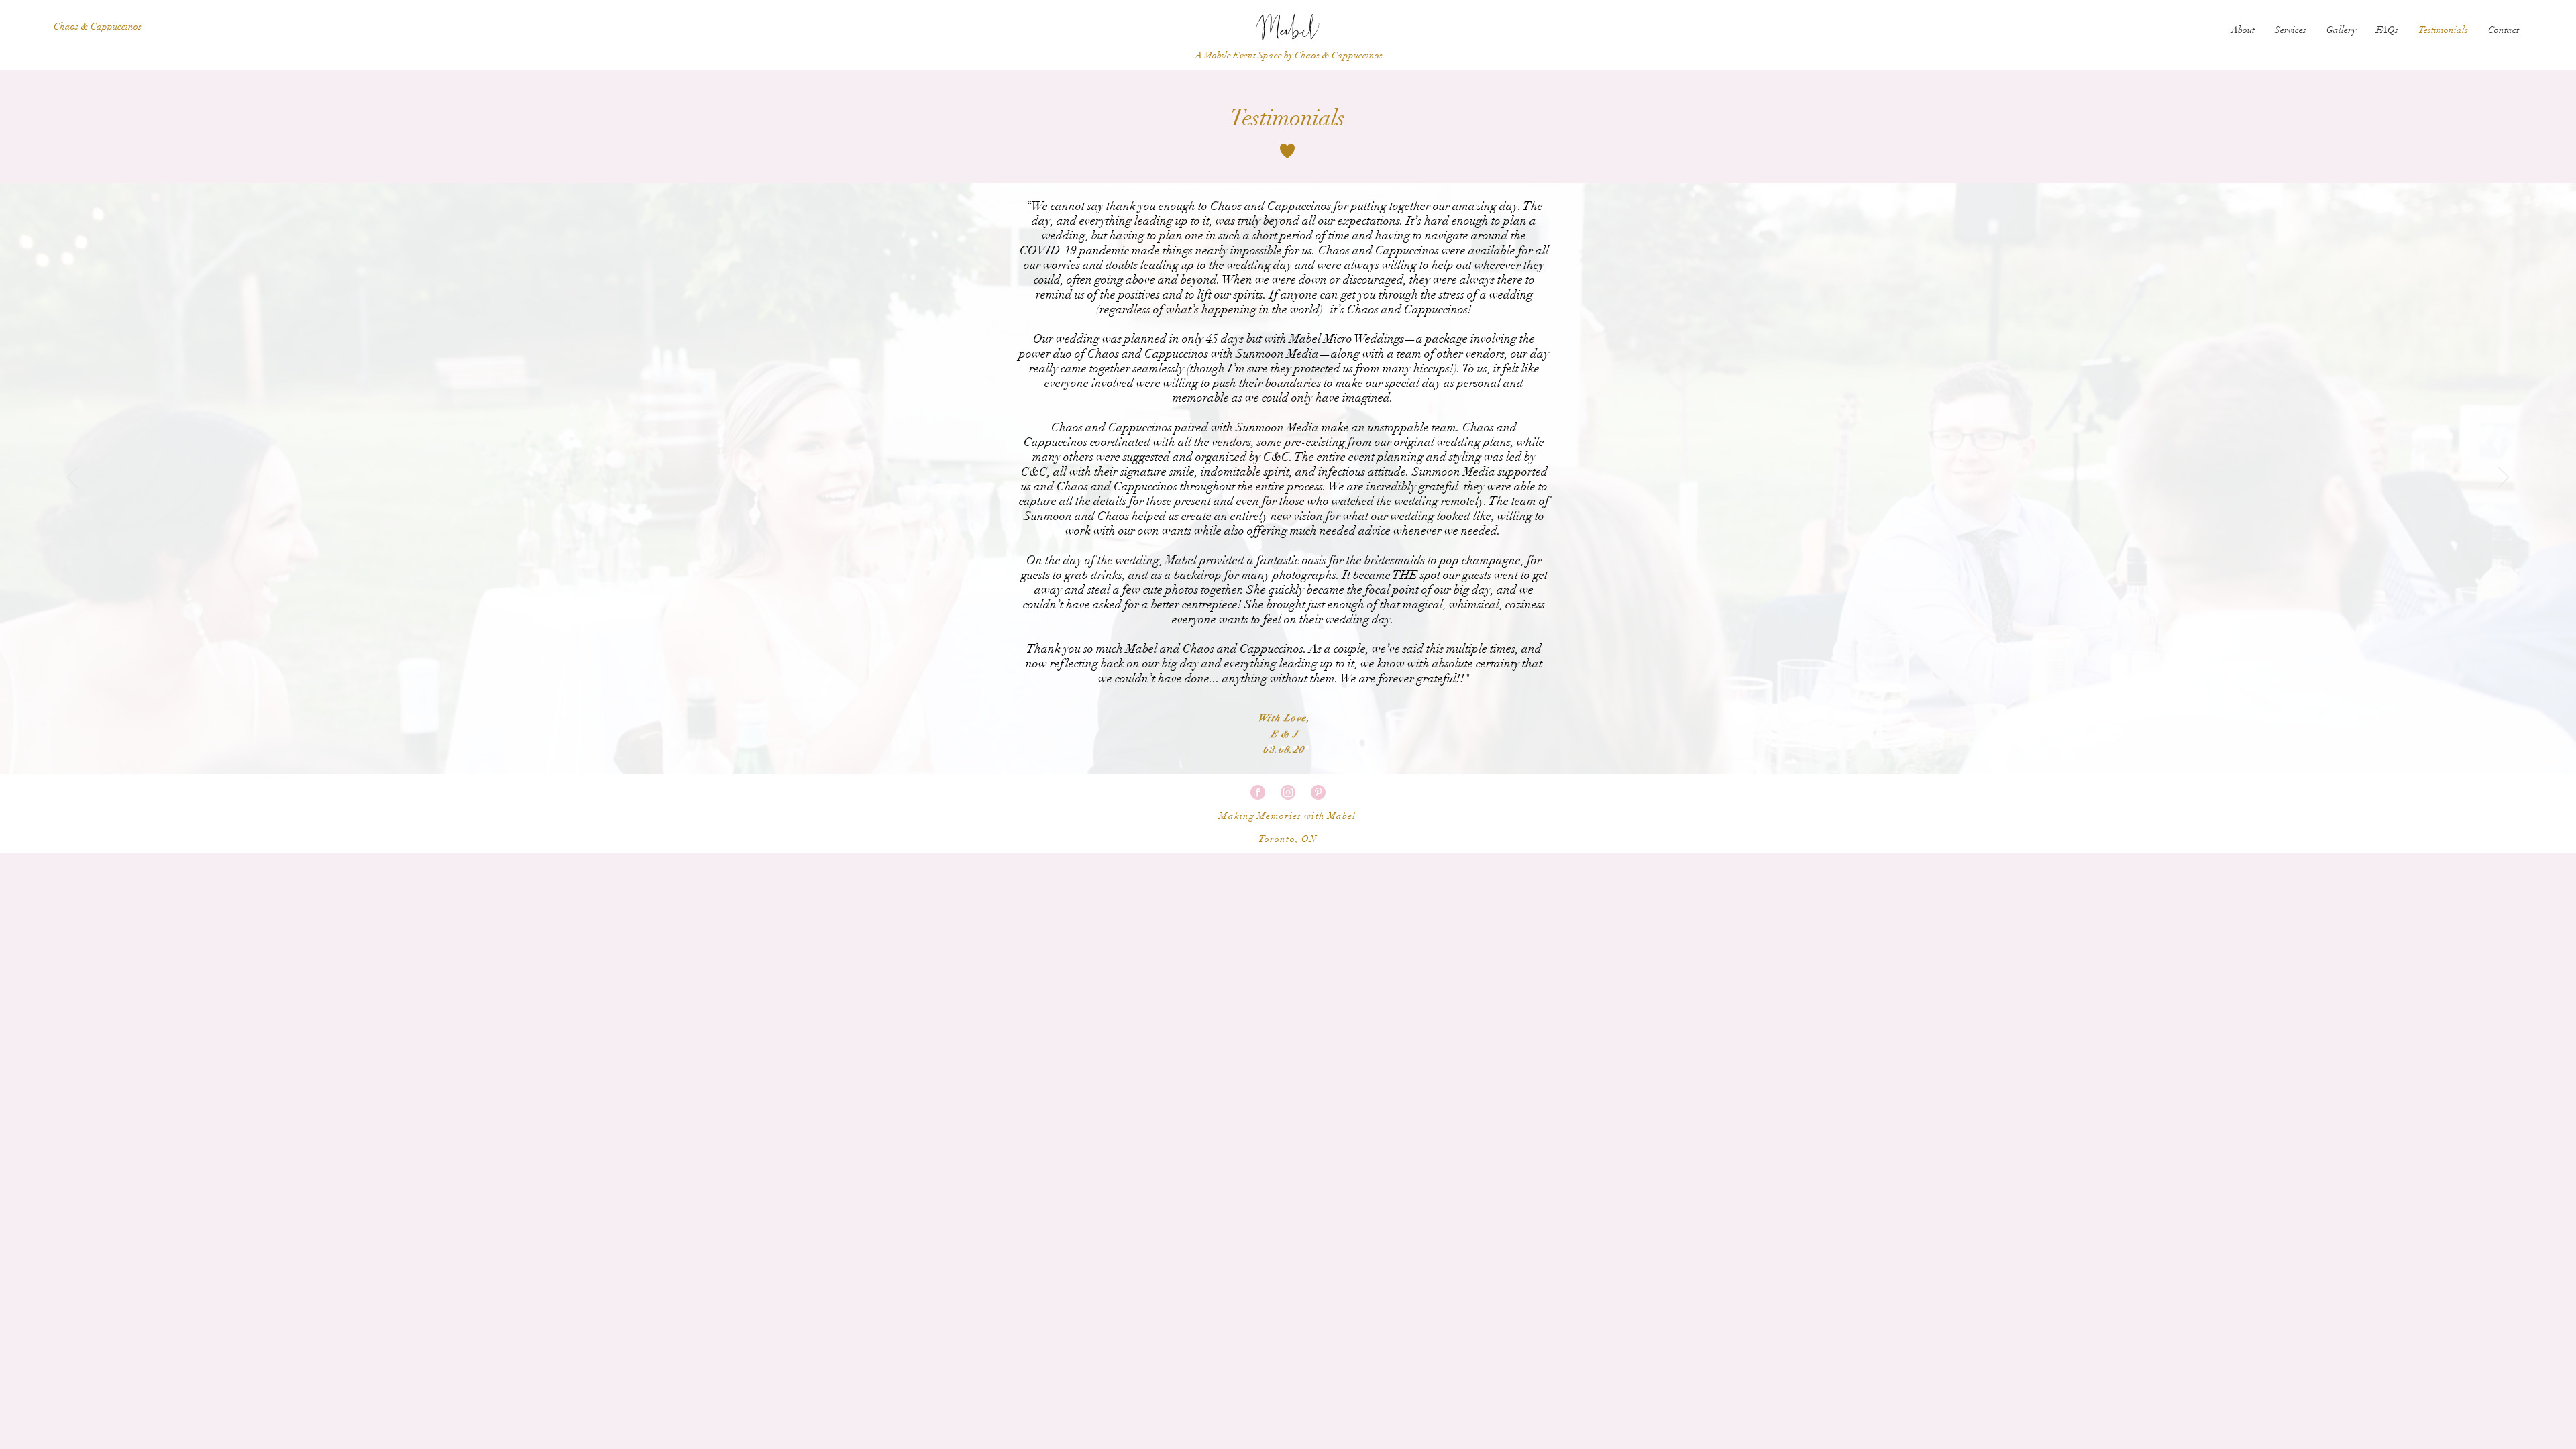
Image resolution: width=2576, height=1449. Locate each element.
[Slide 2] (1269, 747)
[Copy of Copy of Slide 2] (1295, 747)
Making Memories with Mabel (1287, 816)
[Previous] (72, 478)
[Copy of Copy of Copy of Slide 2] (1307, 747)
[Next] (2504, 478)
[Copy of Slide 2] (1282, 748)
